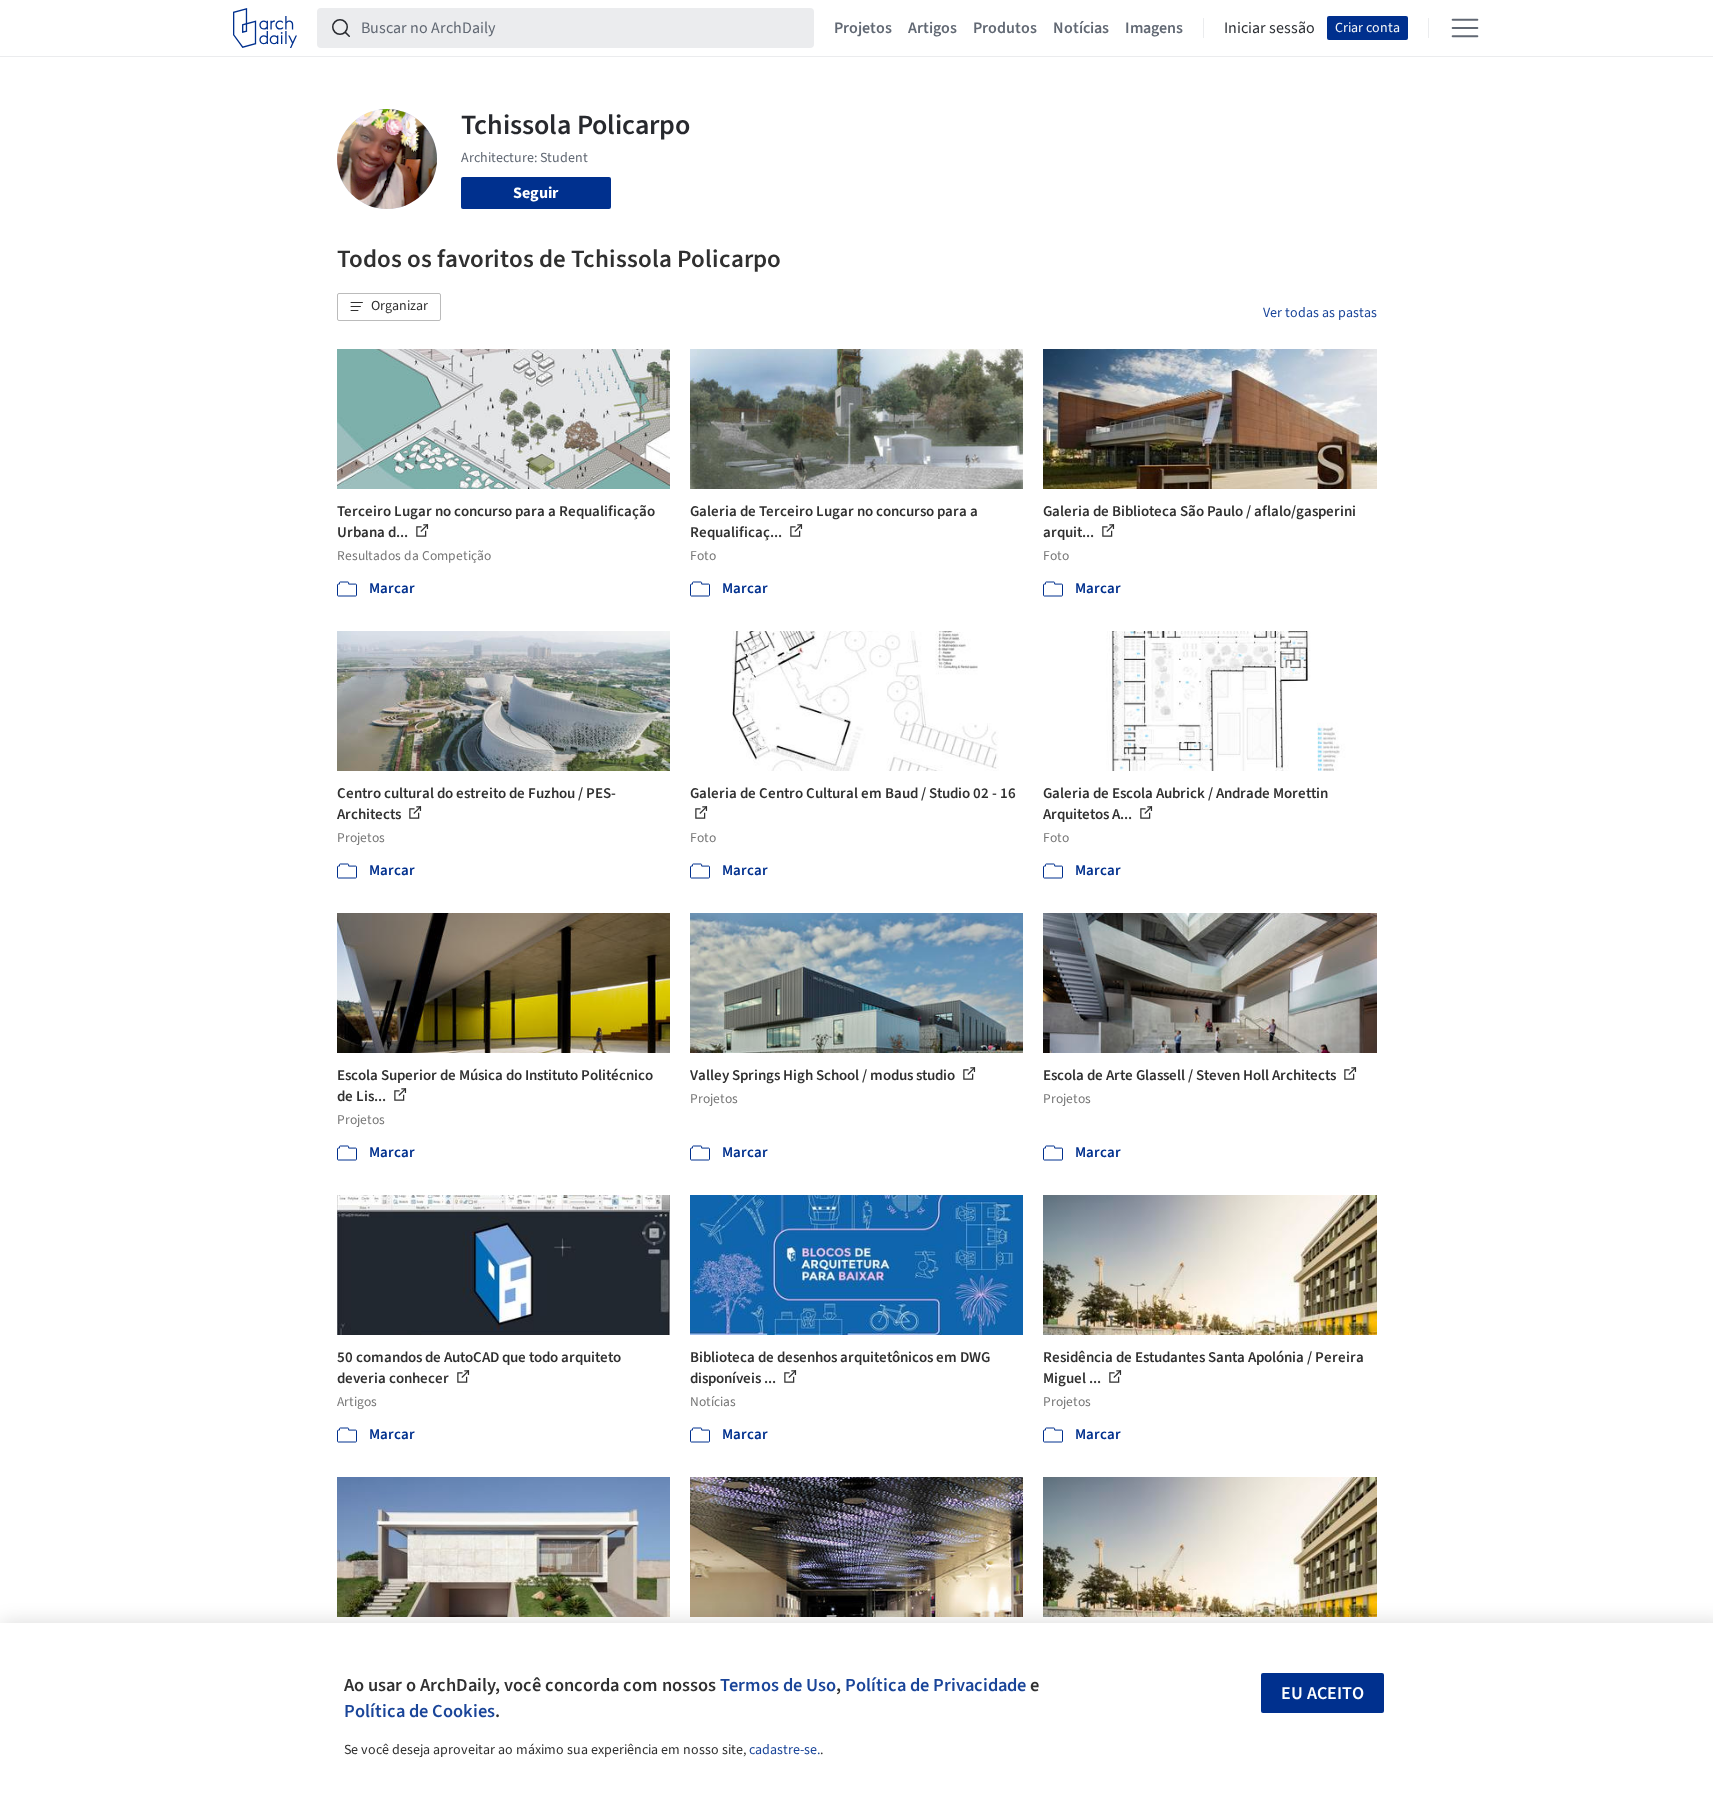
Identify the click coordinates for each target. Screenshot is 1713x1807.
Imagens (1154, 28)
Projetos (863, 28)
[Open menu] (1465, 28)
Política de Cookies (419, 1711)
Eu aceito (1322, 1693)
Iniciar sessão (1269, 28)
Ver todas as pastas (1320, 313)
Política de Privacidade (935, 1685)
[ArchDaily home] (265, 28)
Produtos (1005, 28)
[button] (389, 307)
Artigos (932, 28)
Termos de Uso (778, 1685)
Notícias (1081, 28)
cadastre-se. (784, 1750)
